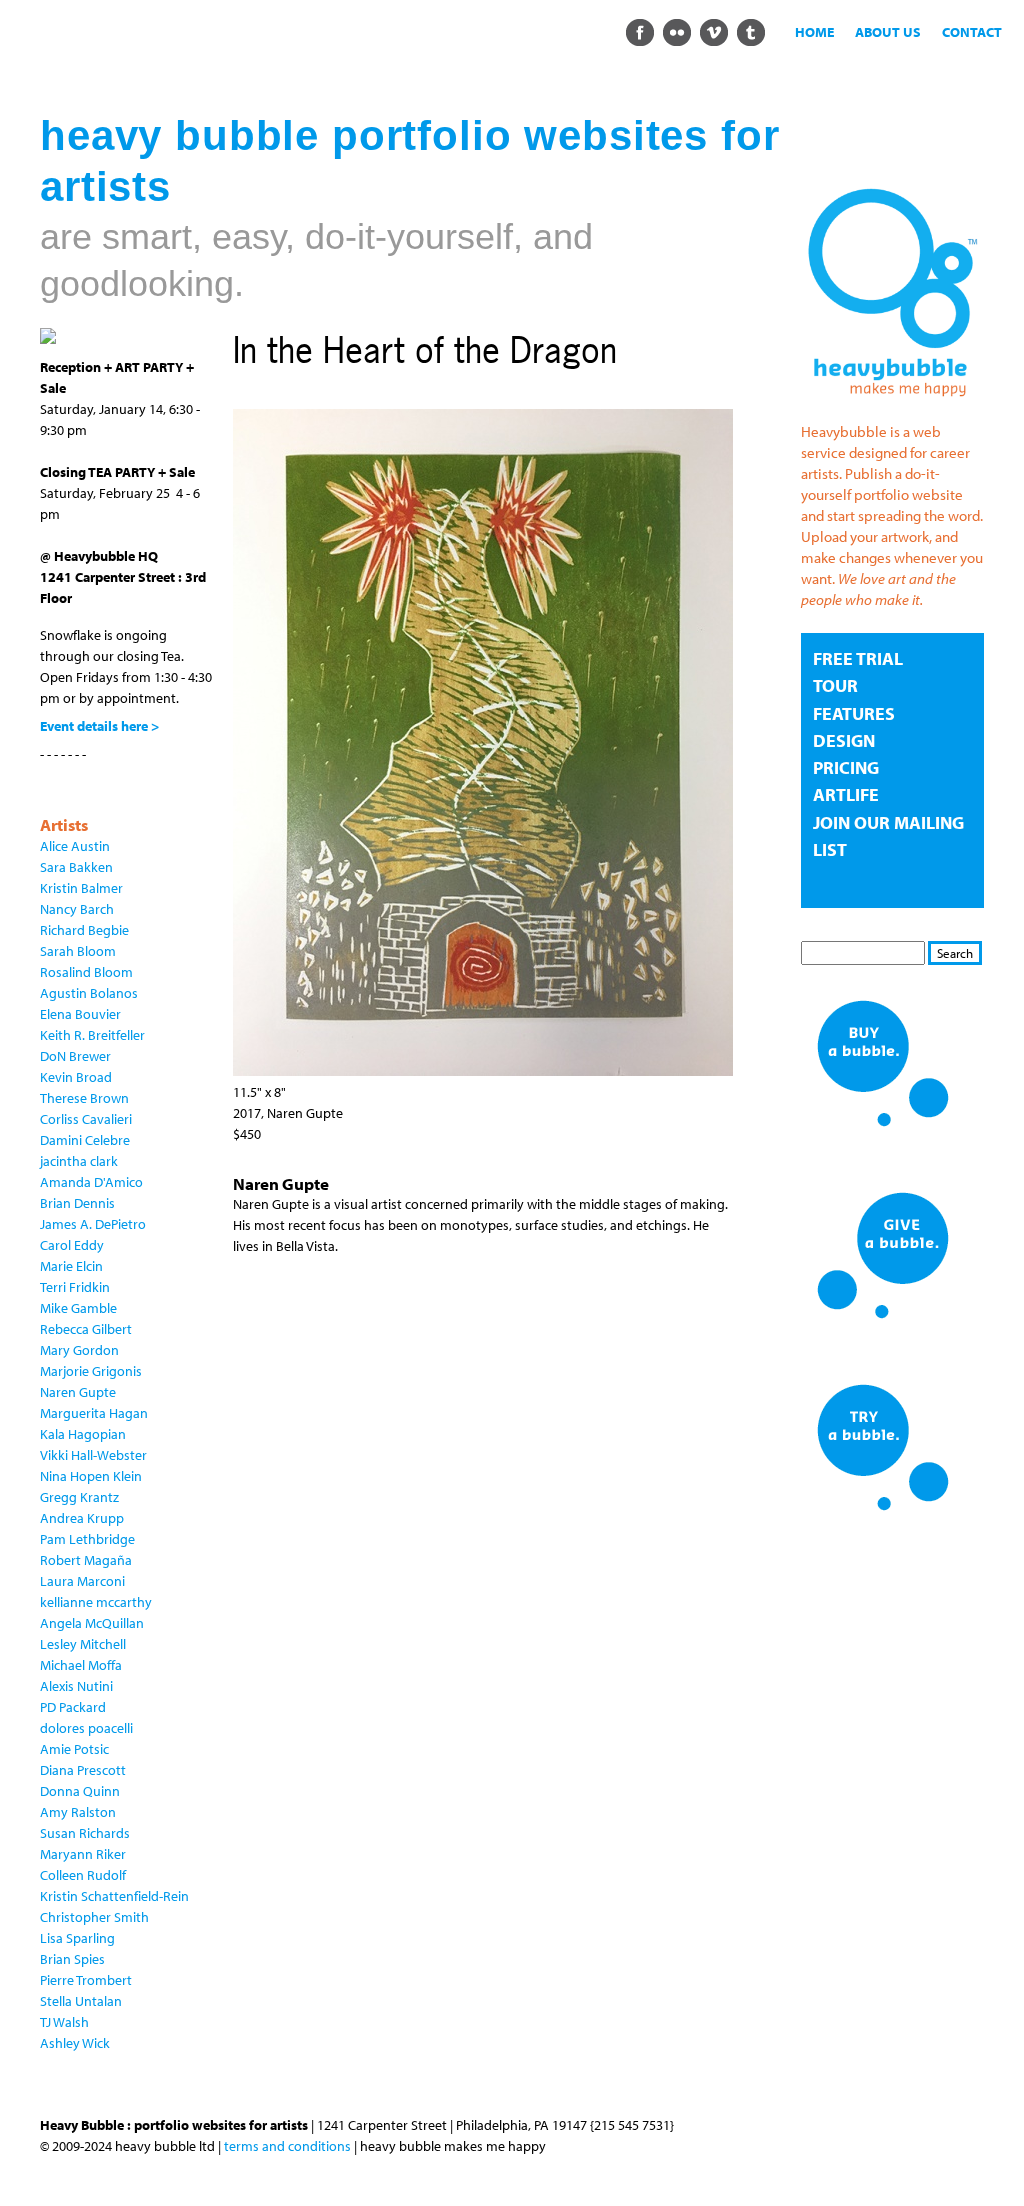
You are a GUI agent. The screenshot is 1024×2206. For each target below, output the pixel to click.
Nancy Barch (77, 909)
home (814, 32)
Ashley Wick (75, 2043)
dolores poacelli (86, 1728)
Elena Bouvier (80, 1014)
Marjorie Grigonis (91, 1371)
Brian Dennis (77, 1203)
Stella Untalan (81, 2001)
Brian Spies (72, 1959)
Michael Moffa (81, 1665)
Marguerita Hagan (94, 1413)
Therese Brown (84, 1098)
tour (835, 685)
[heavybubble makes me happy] (892, 402)
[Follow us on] (639, 31)
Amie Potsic (74, 1749)
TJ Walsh (64, 2022)
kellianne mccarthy (96, 1602)
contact (972, 32)
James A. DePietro (93, 1224)
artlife (846, 794)
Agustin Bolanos (89, 993)
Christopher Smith (94, 1917)
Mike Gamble (78, 1308)
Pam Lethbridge (87, 1539)
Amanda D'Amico (91, 1182)
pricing (846, 767)
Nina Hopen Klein (91, 1476)
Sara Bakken (76, 867)
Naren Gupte (78, 1392)
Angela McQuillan (92, 1623)
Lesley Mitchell (83, 1644)
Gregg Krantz (79, 1497)
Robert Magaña (86, 1560)
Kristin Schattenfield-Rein (114, 1896)
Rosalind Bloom (86, 972)
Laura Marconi (82, 1581)
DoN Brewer (75, 1056)
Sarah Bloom (78, 951)
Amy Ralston (78, 1812)
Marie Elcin (71, 1266)
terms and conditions (287, 2146)
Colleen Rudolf (83, 1875)
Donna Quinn (80, 1791)
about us (888, 32)
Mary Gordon (79, 1350)
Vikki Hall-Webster (93, 1455)
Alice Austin (75, 846)
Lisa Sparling (77, 1938)
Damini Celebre (85, 1140)
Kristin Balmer (81, 888)
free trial (858, 658)
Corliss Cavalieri (86, 1119)
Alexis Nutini (76, 1686)
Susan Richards (85, 1833)
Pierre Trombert (86, 1980)
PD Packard (73, 1707)
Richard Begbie (84, 930)
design (844, 740)
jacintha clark (79, 1161)
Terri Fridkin (75, 1287)
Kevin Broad (76, 1077)
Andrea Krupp (82, 1518)
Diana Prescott (83, 1770)
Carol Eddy (72, 1245)
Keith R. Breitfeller (92, 1035)
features (854, 713)
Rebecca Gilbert (86, 1329)
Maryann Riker (83, 1854)
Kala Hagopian (83, 1434)
